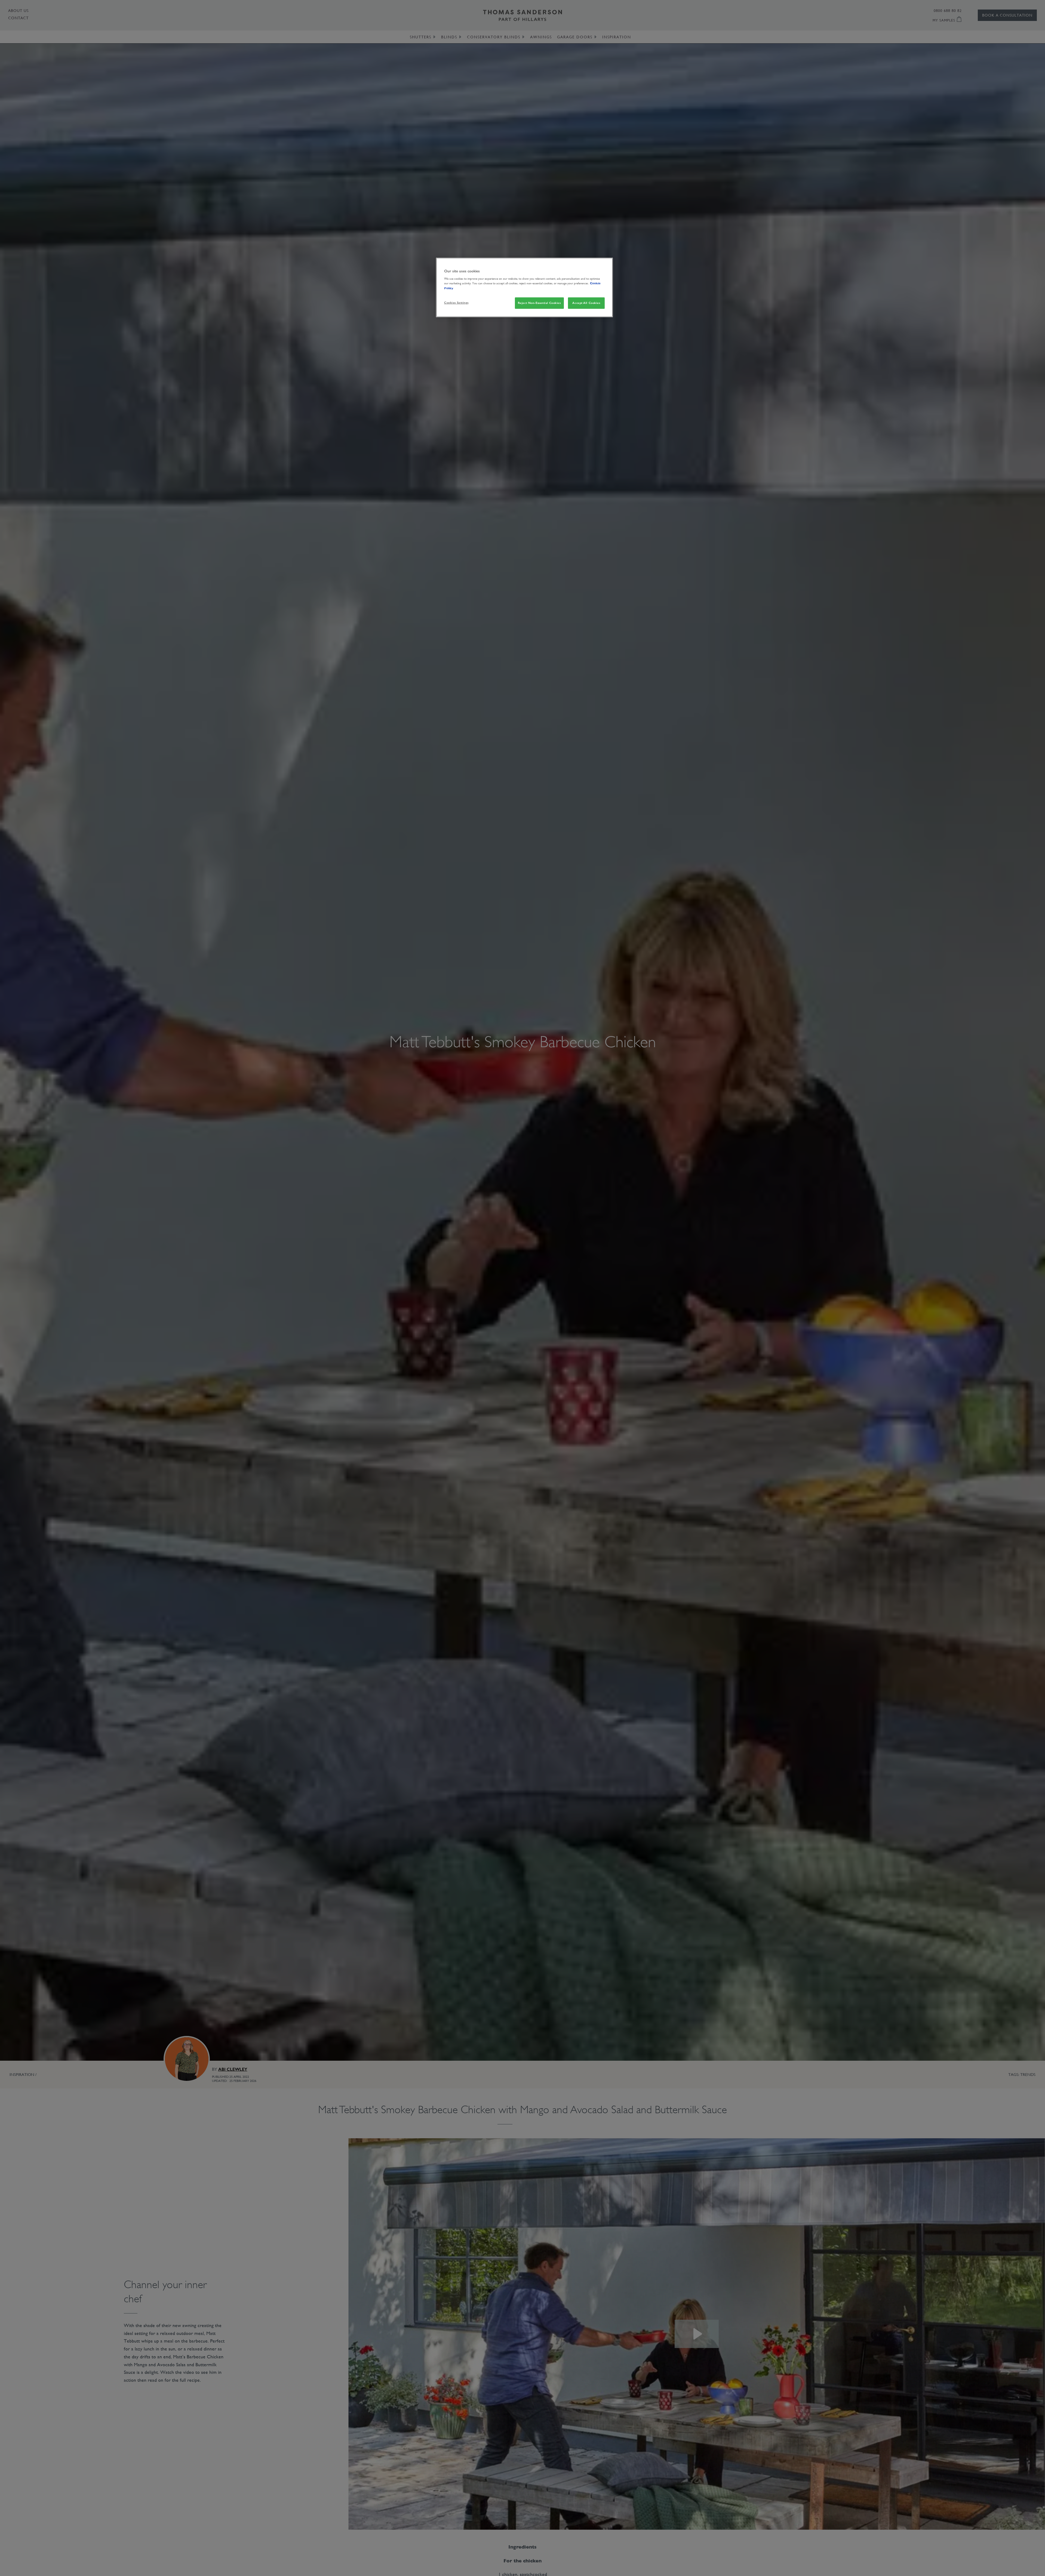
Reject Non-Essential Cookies (539, 303)
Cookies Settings (456, 303)
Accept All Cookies (586, 303)
